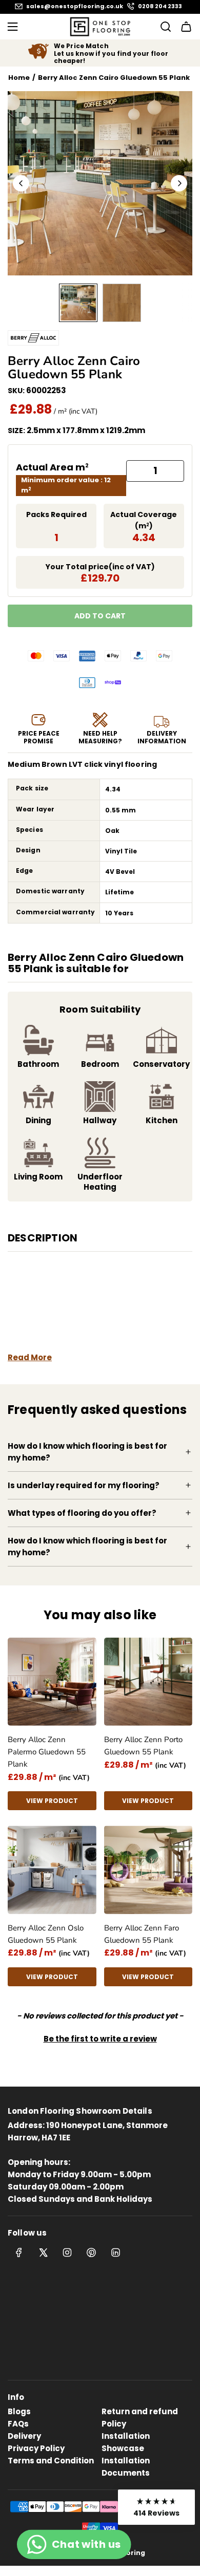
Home (19, 78)
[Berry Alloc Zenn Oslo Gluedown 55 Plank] (52, 1870)
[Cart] (186, 27)
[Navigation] (12, 27)
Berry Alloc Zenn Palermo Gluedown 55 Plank (47, 1752)
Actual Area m (52, 467)
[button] (21, 183)
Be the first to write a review (100, 2039)
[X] (43, 2252)
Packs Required (56, 514)
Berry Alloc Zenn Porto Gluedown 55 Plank (143, 1746)
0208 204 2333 (160, 6)
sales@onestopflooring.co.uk (75, 6)
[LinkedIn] (115, 2252)
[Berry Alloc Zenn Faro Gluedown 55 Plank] (148, 1870)
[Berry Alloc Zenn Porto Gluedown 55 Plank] (148, 1682)
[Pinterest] (91, 2252)
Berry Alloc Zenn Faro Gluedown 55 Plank (142, 1934)
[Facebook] (19, 2252)
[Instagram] (67, 2252)
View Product (52, 1801)
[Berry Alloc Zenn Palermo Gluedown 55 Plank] (52, 1682)
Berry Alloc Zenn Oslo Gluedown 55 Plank (46, 1934)
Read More (30, 1357)
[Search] (163, 27)
